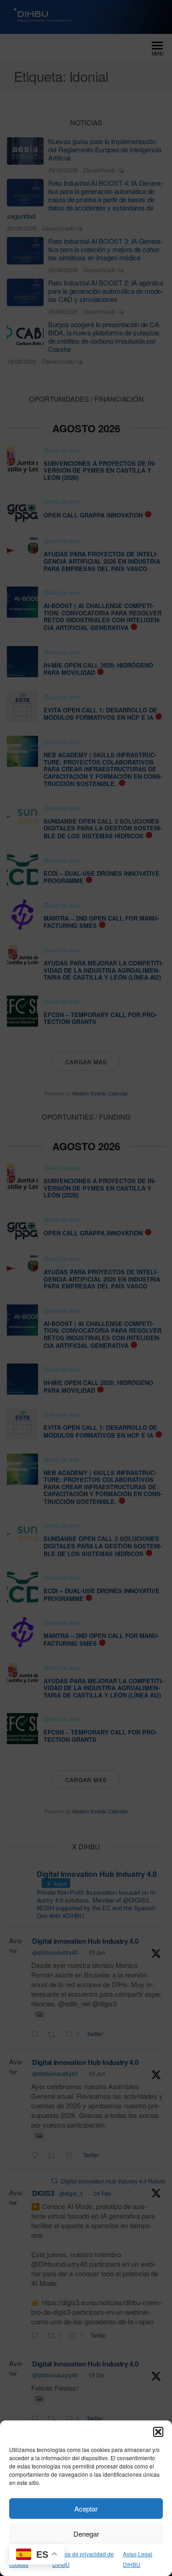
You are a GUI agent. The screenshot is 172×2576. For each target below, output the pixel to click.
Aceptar (86, 2509)
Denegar (86, 2534)
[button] (158, 2432)
